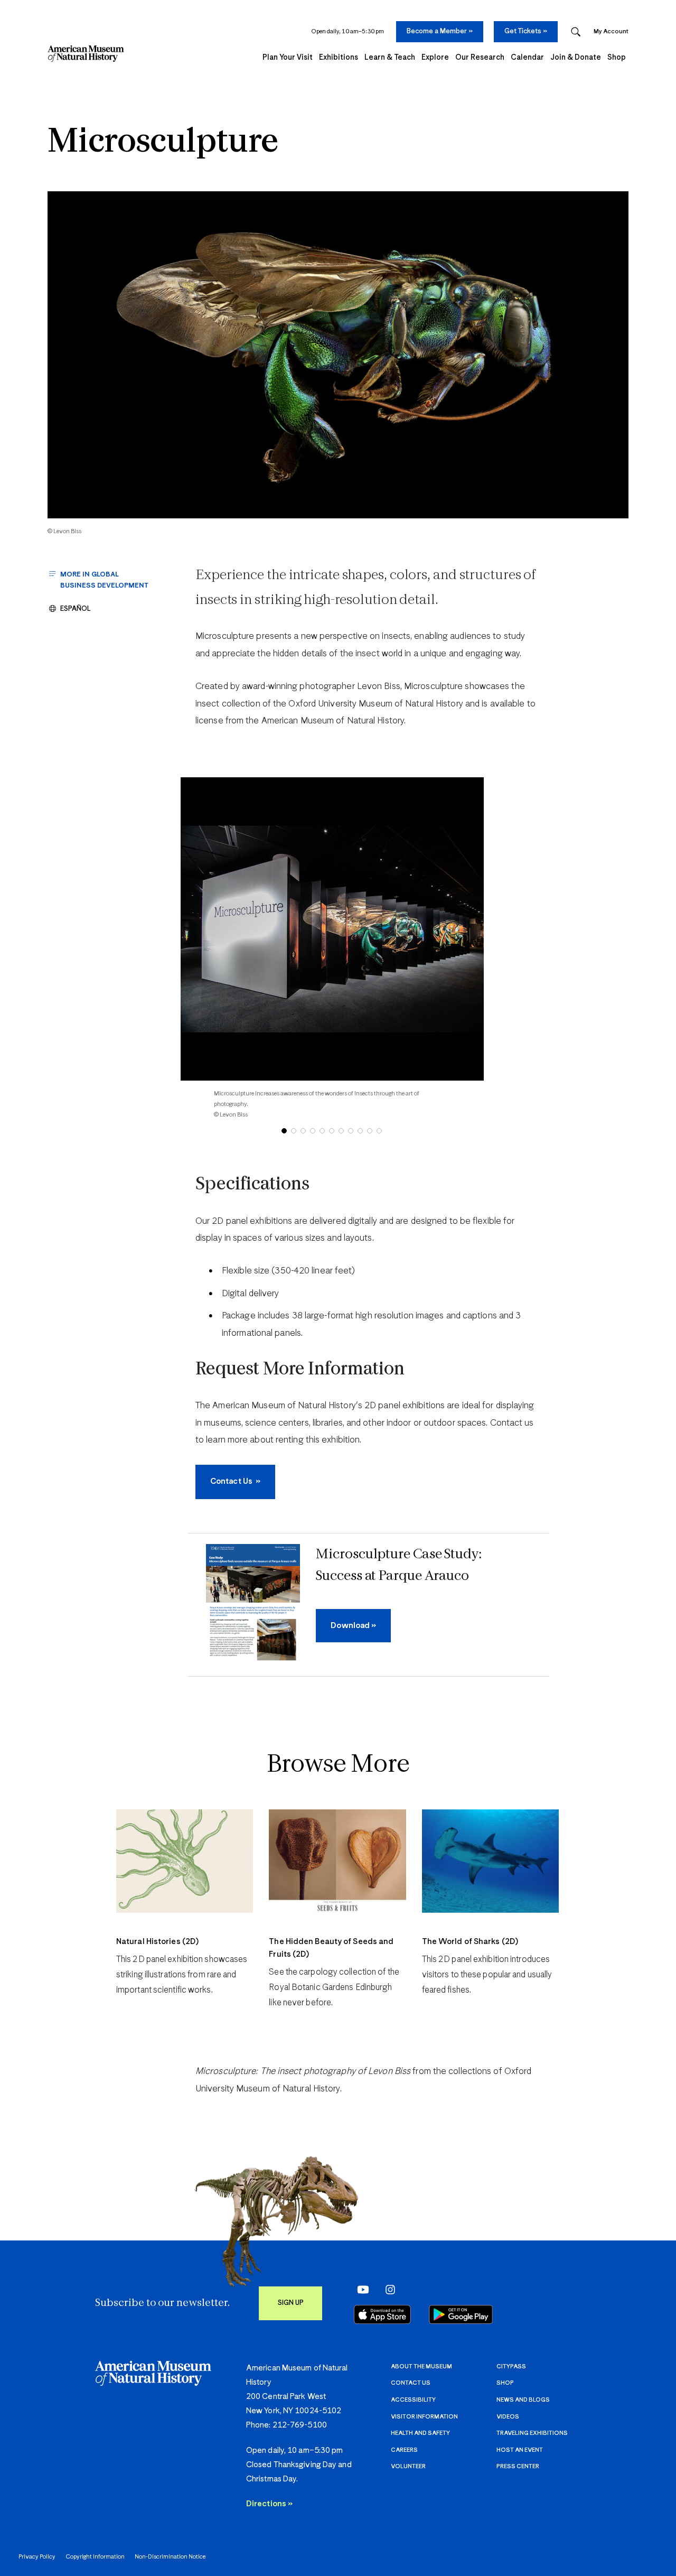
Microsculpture (163, 143)
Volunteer (408, 2466)
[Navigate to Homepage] (86, 54)
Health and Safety (420, 2433)
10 (370, 1131)
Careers (404, 2450)
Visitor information (424, 2417)
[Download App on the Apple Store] (382, 2314)
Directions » (269, 2504)
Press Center (518, 2466)
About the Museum (421, 2366)
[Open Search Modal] (576, 32)
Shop (505, 2383)
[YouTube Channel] (360, 2289)
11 (379, 1131)
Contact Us (411, 2383)
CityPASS (511, 2366)
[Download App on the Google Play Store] (461, 2314)
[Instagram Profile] (387, 2289)
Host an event (520, 2450)
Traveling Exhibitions (532, 2433)
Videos (508, 2417)
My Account (611, 31)
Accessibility (413, 2400)
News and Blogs (523, 2400)
